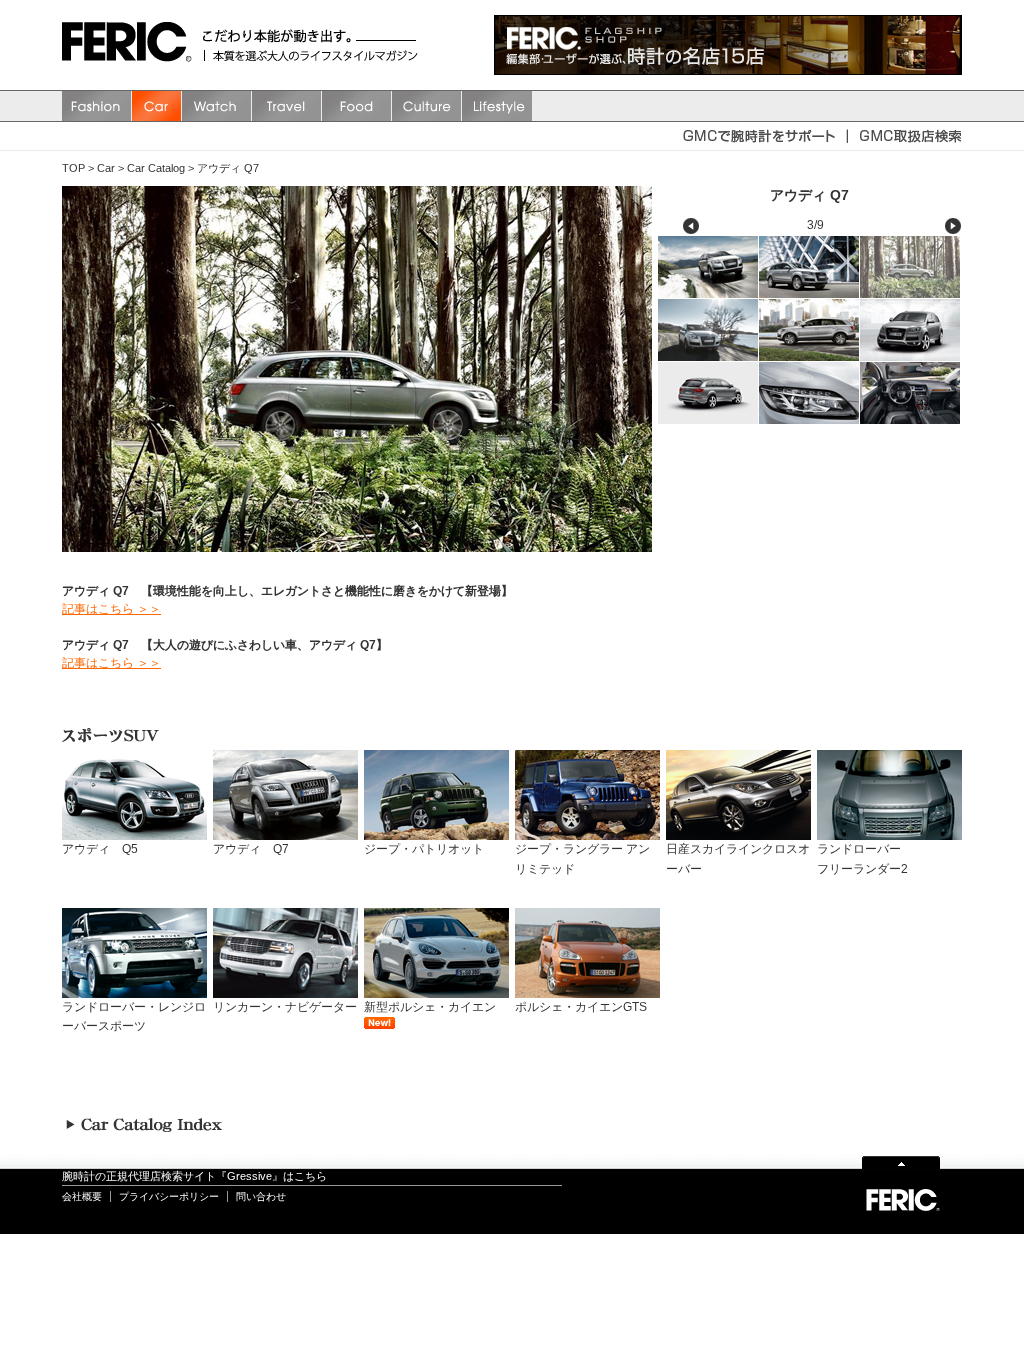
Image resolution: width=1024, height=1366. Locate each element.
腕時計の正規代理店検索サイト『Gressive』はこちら (194, 1176)
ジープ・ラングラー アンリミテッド (582, 858)
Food (357, 106)
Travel (287, 106)
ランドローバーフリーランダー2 (862, 858)
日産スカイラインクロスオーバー (738, 858)
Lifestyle (497, 106)
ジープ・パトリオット (424, 849)
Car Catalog (156, 168)
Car (157, 106)
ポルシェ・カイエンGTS (581, 1007)
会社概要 (82, 1196)
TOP (73, 168)
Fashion (97, 106)
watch (217, 106)
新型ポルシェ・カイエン (430, 1007)
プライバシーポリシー (169, 1196)
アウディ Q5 (100, 849)
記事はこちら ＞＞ (111, 609)
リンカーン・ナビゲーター (285, 1007)
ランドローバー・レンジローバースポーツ (134, 1016)
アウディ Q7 (228, 168)
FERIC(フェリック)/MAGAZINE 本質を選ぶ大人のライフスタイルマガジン (132, 45)
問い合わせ (261, 1196)
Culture (427, 106)
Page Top (901, 1161)
